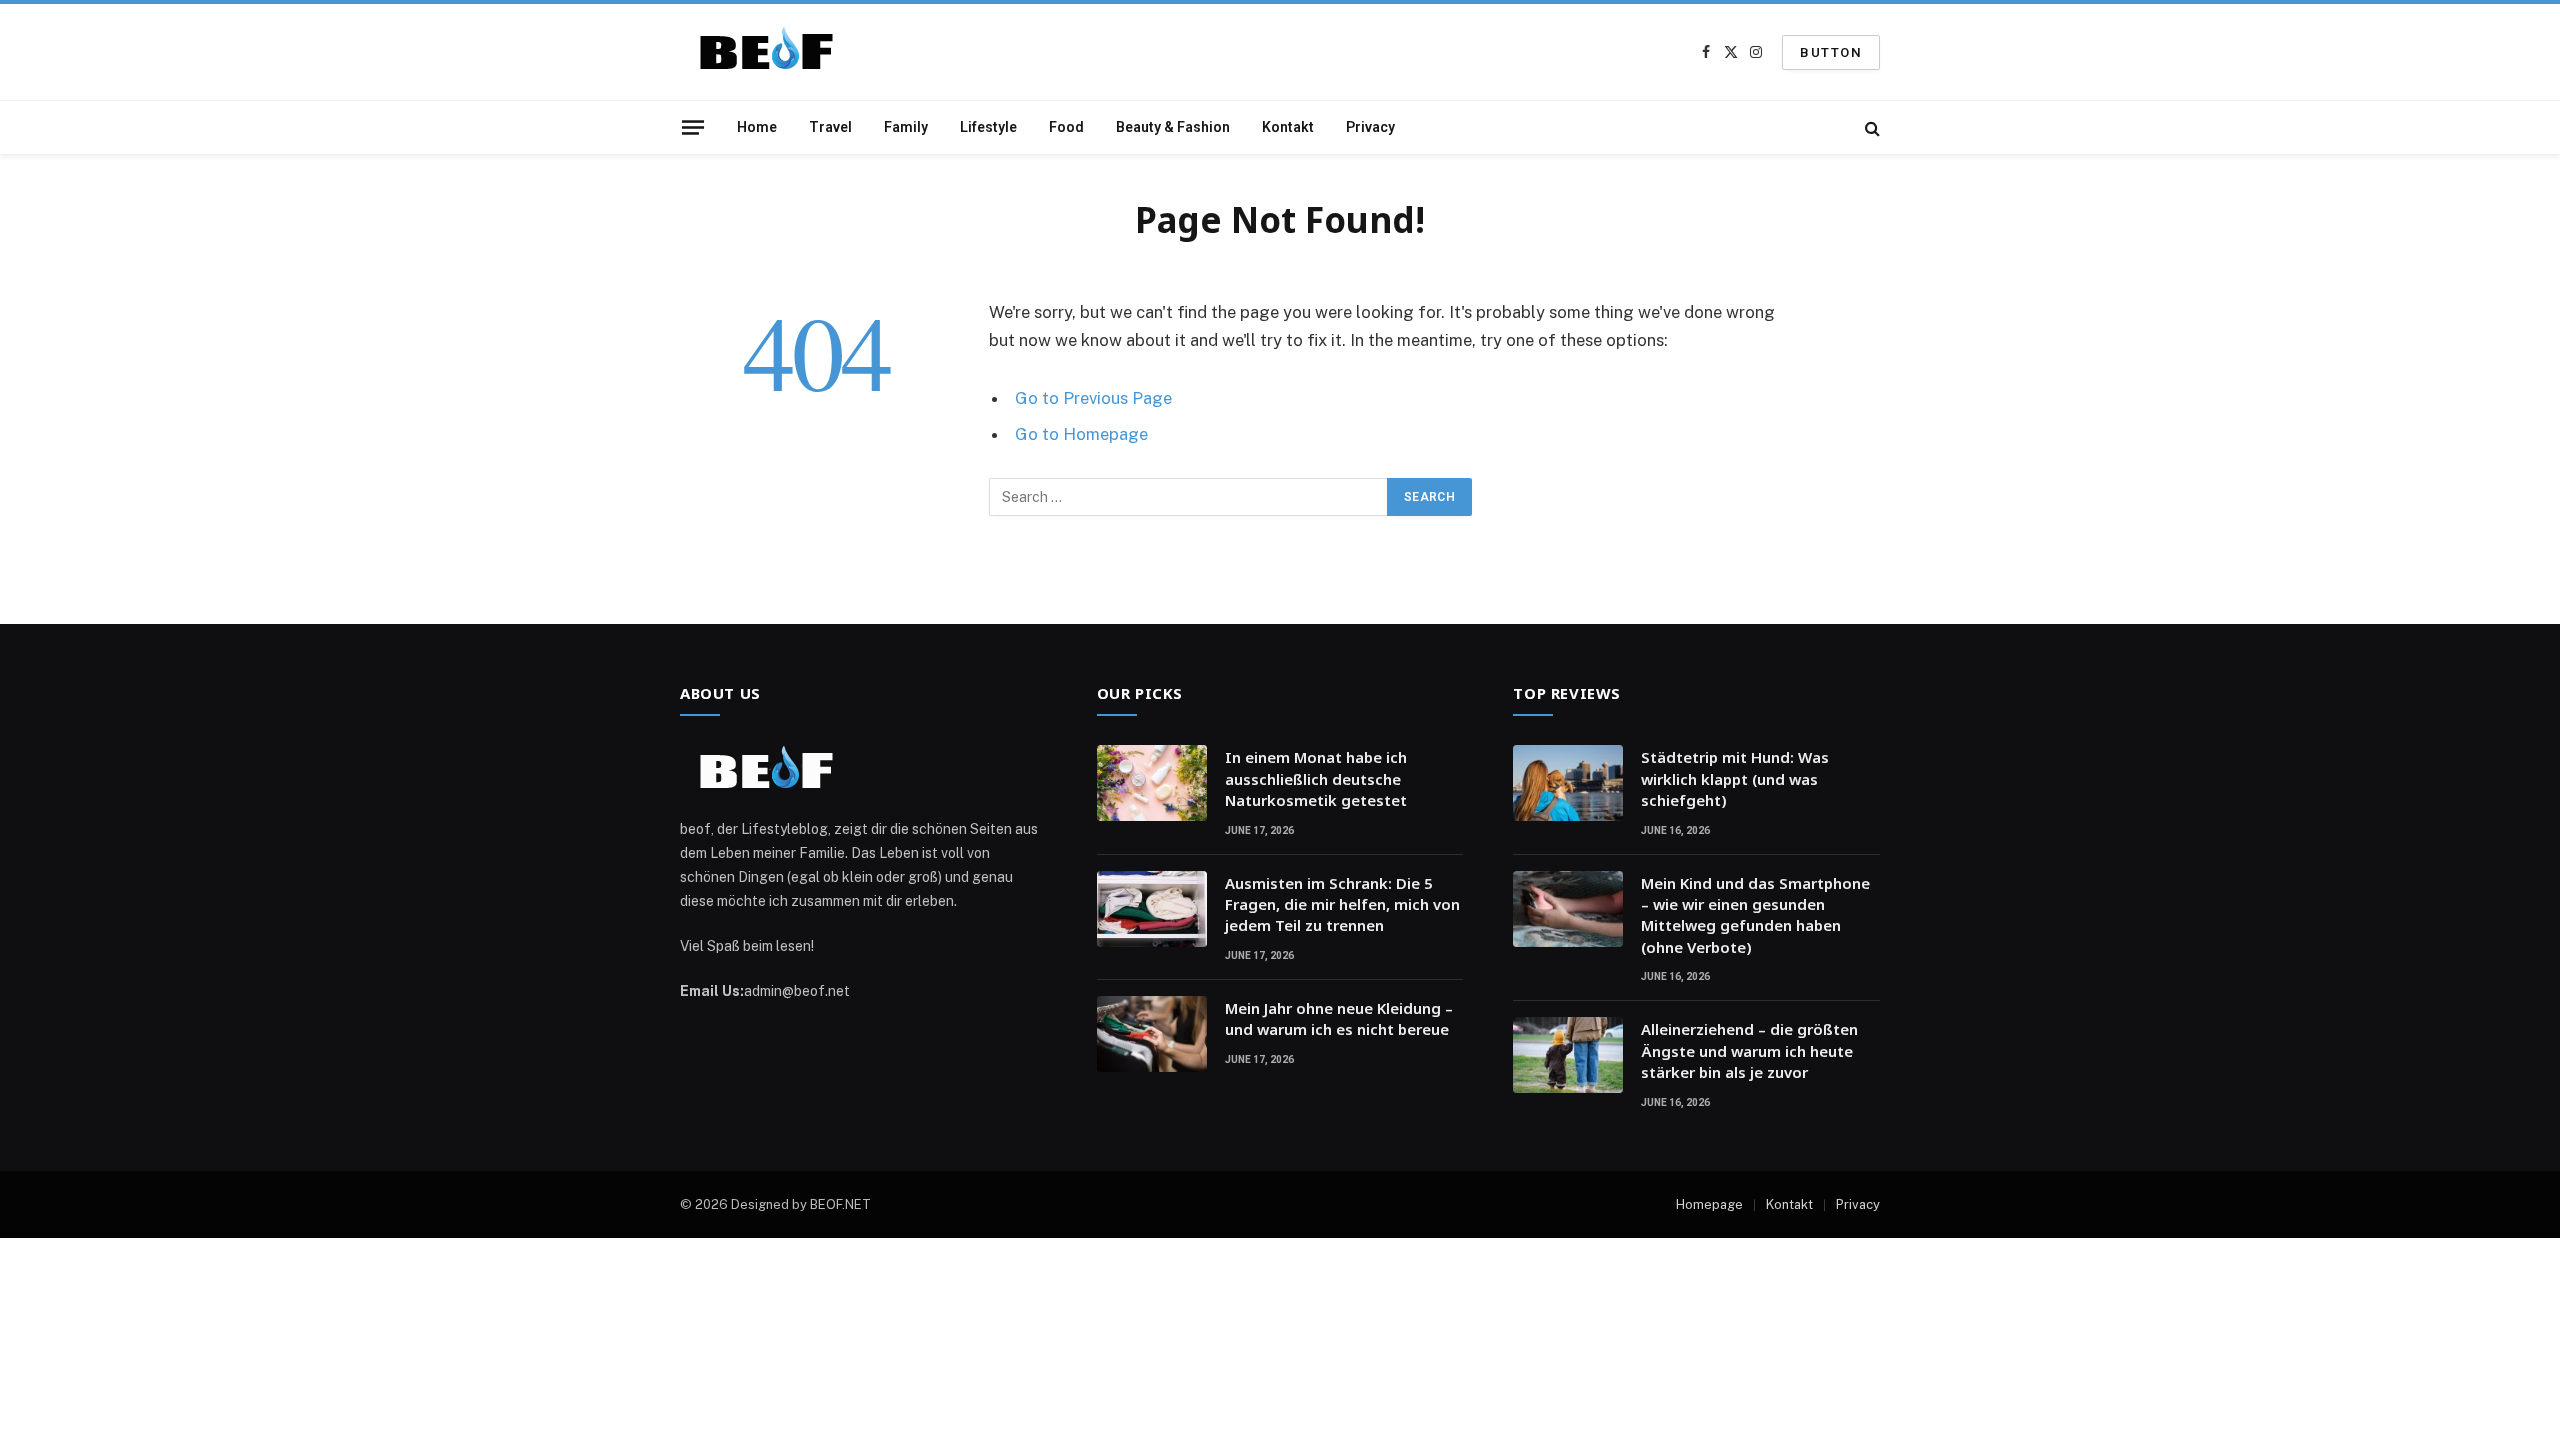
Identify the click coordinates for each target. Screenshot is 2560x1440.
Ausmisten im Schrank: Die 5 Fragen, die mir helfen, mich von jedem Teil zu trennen (1342, 904)
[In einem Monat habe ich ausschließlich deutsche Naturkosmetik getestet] (1152, 783)
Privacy (1370, 127)
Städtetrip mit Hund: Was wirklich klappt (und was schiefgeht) (1735, 778)
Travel (830, 127)
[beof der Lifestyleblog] (774, 52)
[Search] (1870, 127)
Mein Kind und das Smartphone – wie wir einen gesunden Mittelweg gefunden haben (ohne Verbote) (1755, 915)
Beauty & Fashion (1173, 127)
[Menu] (693, 127)
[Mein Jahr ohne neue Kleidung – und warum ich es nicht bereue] (1152, 1034)
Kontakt (1288, 127)
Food (1066, 127)
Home (757, 127)
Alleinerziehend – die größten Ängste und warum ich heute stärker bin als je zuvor (1749, 1050)
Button (1831, 52)
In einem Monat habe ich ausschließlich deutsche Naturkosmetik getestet (1316, 778)
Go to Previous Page (1093, 398)
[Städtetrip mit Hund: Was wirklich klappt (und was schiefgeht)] (1568, 783)
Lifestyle (988, 127)
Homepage (1709, 1204)
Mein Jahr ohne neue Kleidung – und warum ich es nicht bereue (1339, 1018)
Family (906, 127)
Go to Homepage (1081, 434)
